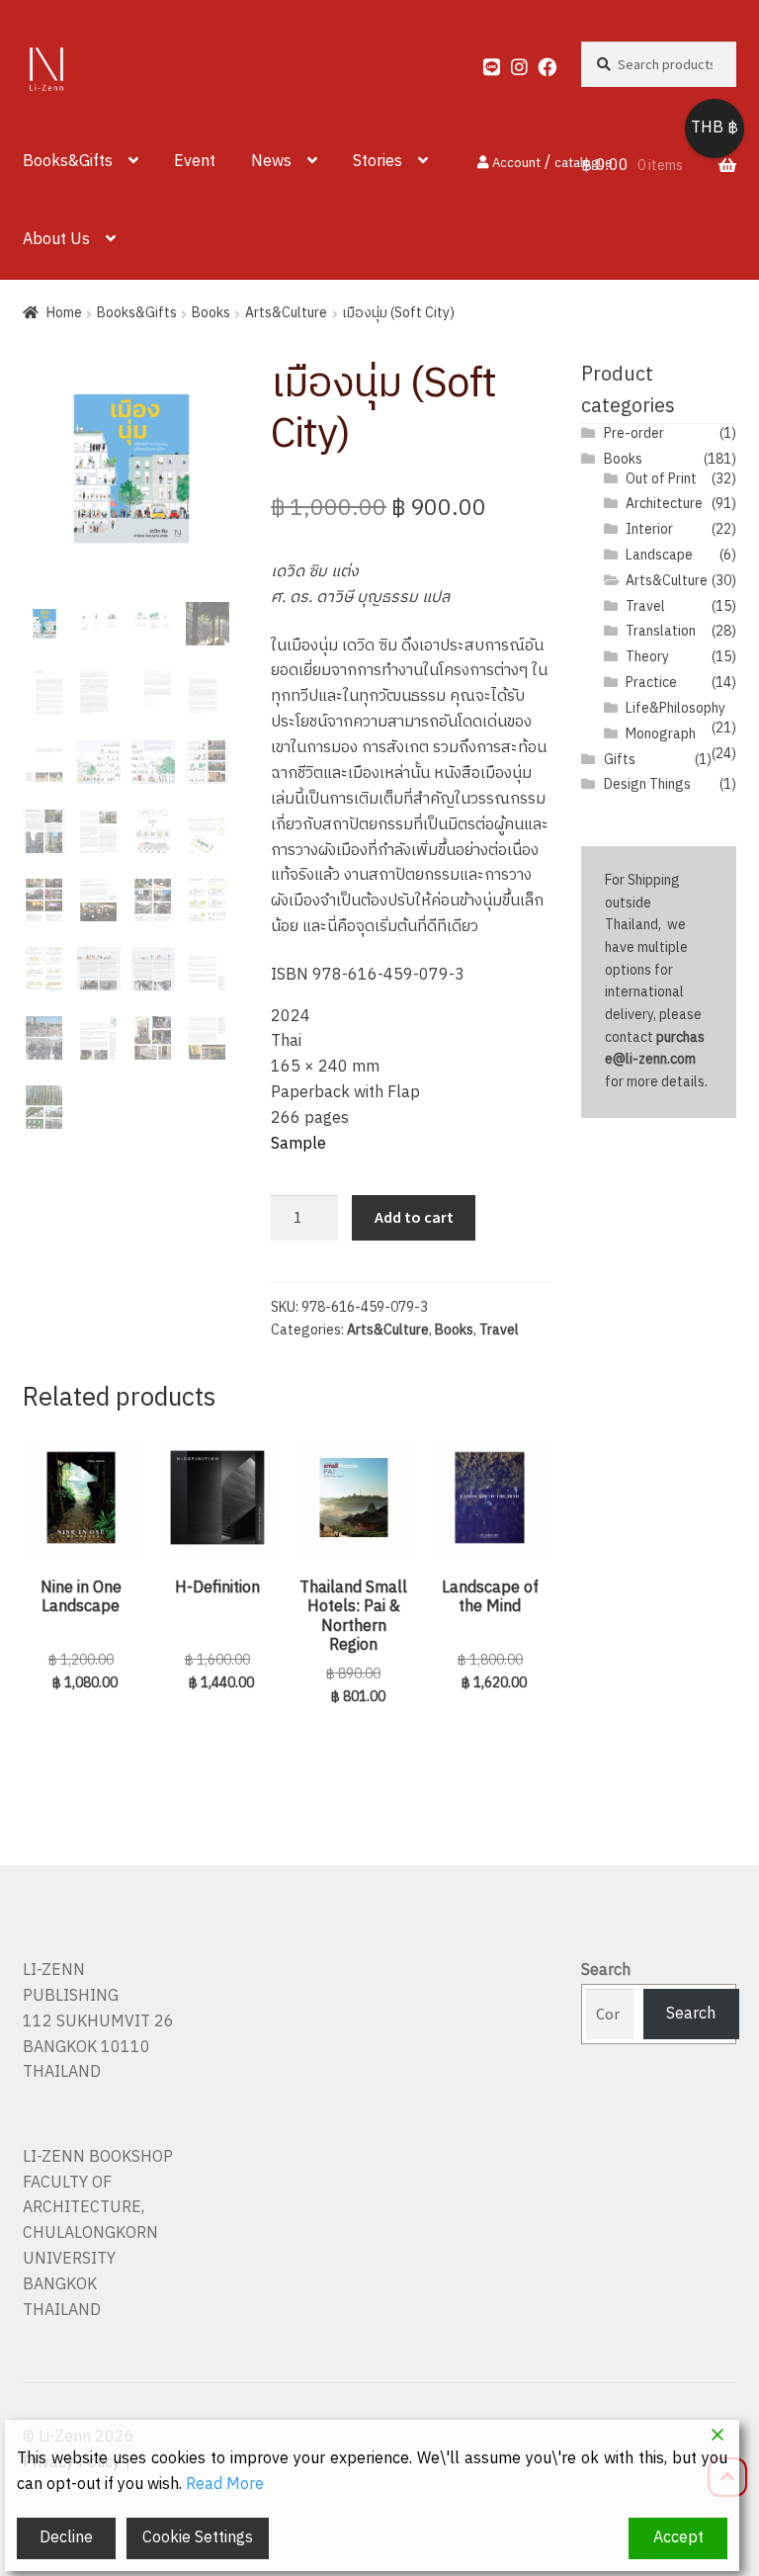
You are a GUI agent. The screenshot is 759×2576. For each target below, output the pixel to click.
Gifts (620, 760)
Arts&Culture (286, 313)
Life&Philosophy (675, 708)
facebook (538, 62)
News (271, 162)
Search (606, 1971)
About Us (56, 240)
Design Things (647, 784)
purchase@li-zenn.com (655, 1049)
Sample (298, 1144)
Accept (678, 2538)
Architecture (664, 504)
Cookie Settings (198, 2538)
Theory (647, 657)
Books (211, 313)
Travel (499, 1330)
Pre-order (634, 433)
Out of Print (661, 479)
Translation (661, 631)
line (484, 62)
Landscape (659, 555)
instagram (511, 62)
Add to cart (414, 1217)
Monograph (661, 734)
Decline (66, 2538)
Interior (649, 529)
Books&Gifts (68, 162)
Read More (225, 2485)
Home (64, 313)
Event (195, 162)
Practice (651, 683)
